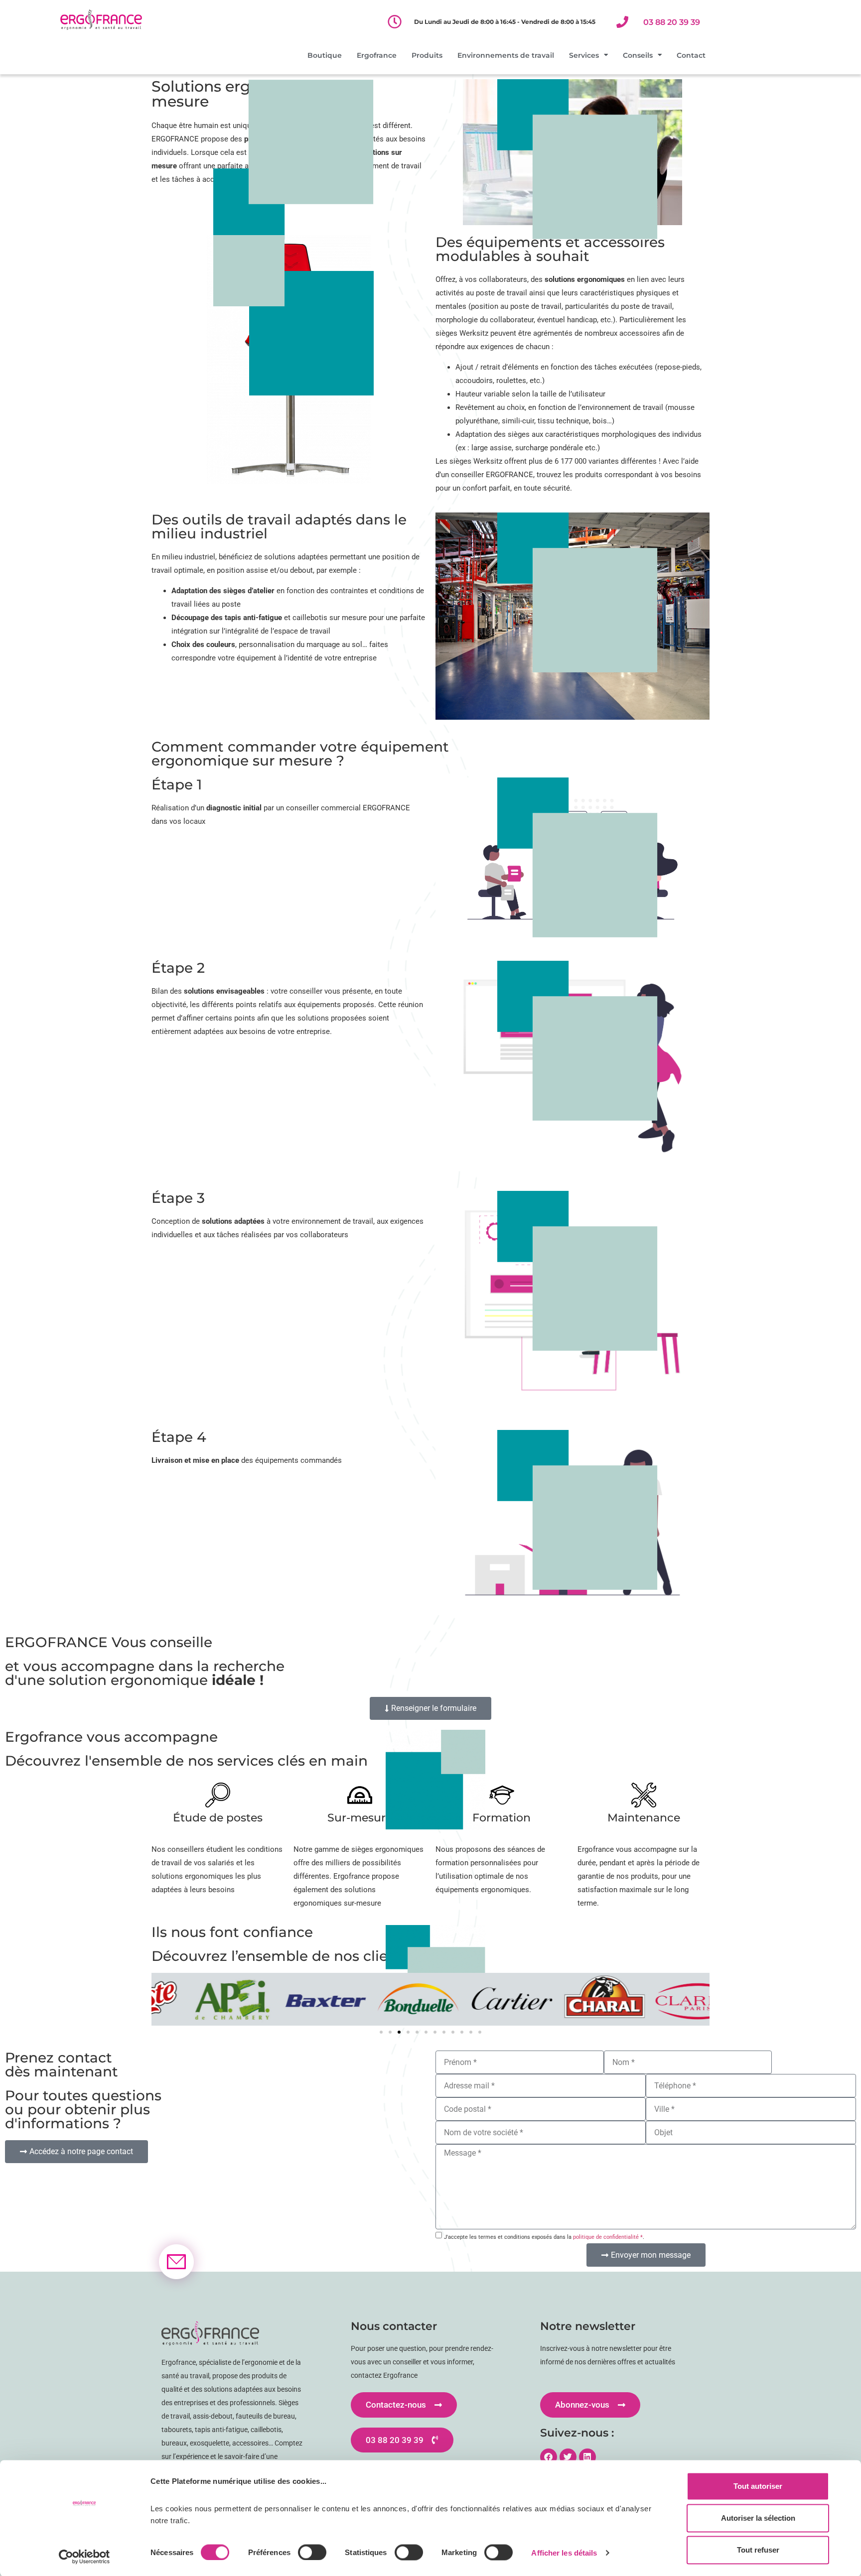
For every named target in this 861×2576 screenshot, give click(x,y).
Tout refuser (758, 2550)
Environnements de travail (506, 55)
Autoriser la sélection (758, 2518)
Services (584, 55)
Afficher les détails (564, 2552)
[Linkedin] (587, 2457)
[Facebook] (549, 2457)
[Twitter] (568, 2457)
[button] (381, 2032)
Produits (427, 55)
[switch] (312, 2552)
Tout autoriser (758, 2486)
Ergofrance (377, 55)
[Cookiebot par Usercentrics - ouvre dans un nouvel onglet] (84, 2557)
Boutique (325, 55)
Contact (691, 55)
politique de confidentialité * (608, 2237)
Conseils (638, 55)
